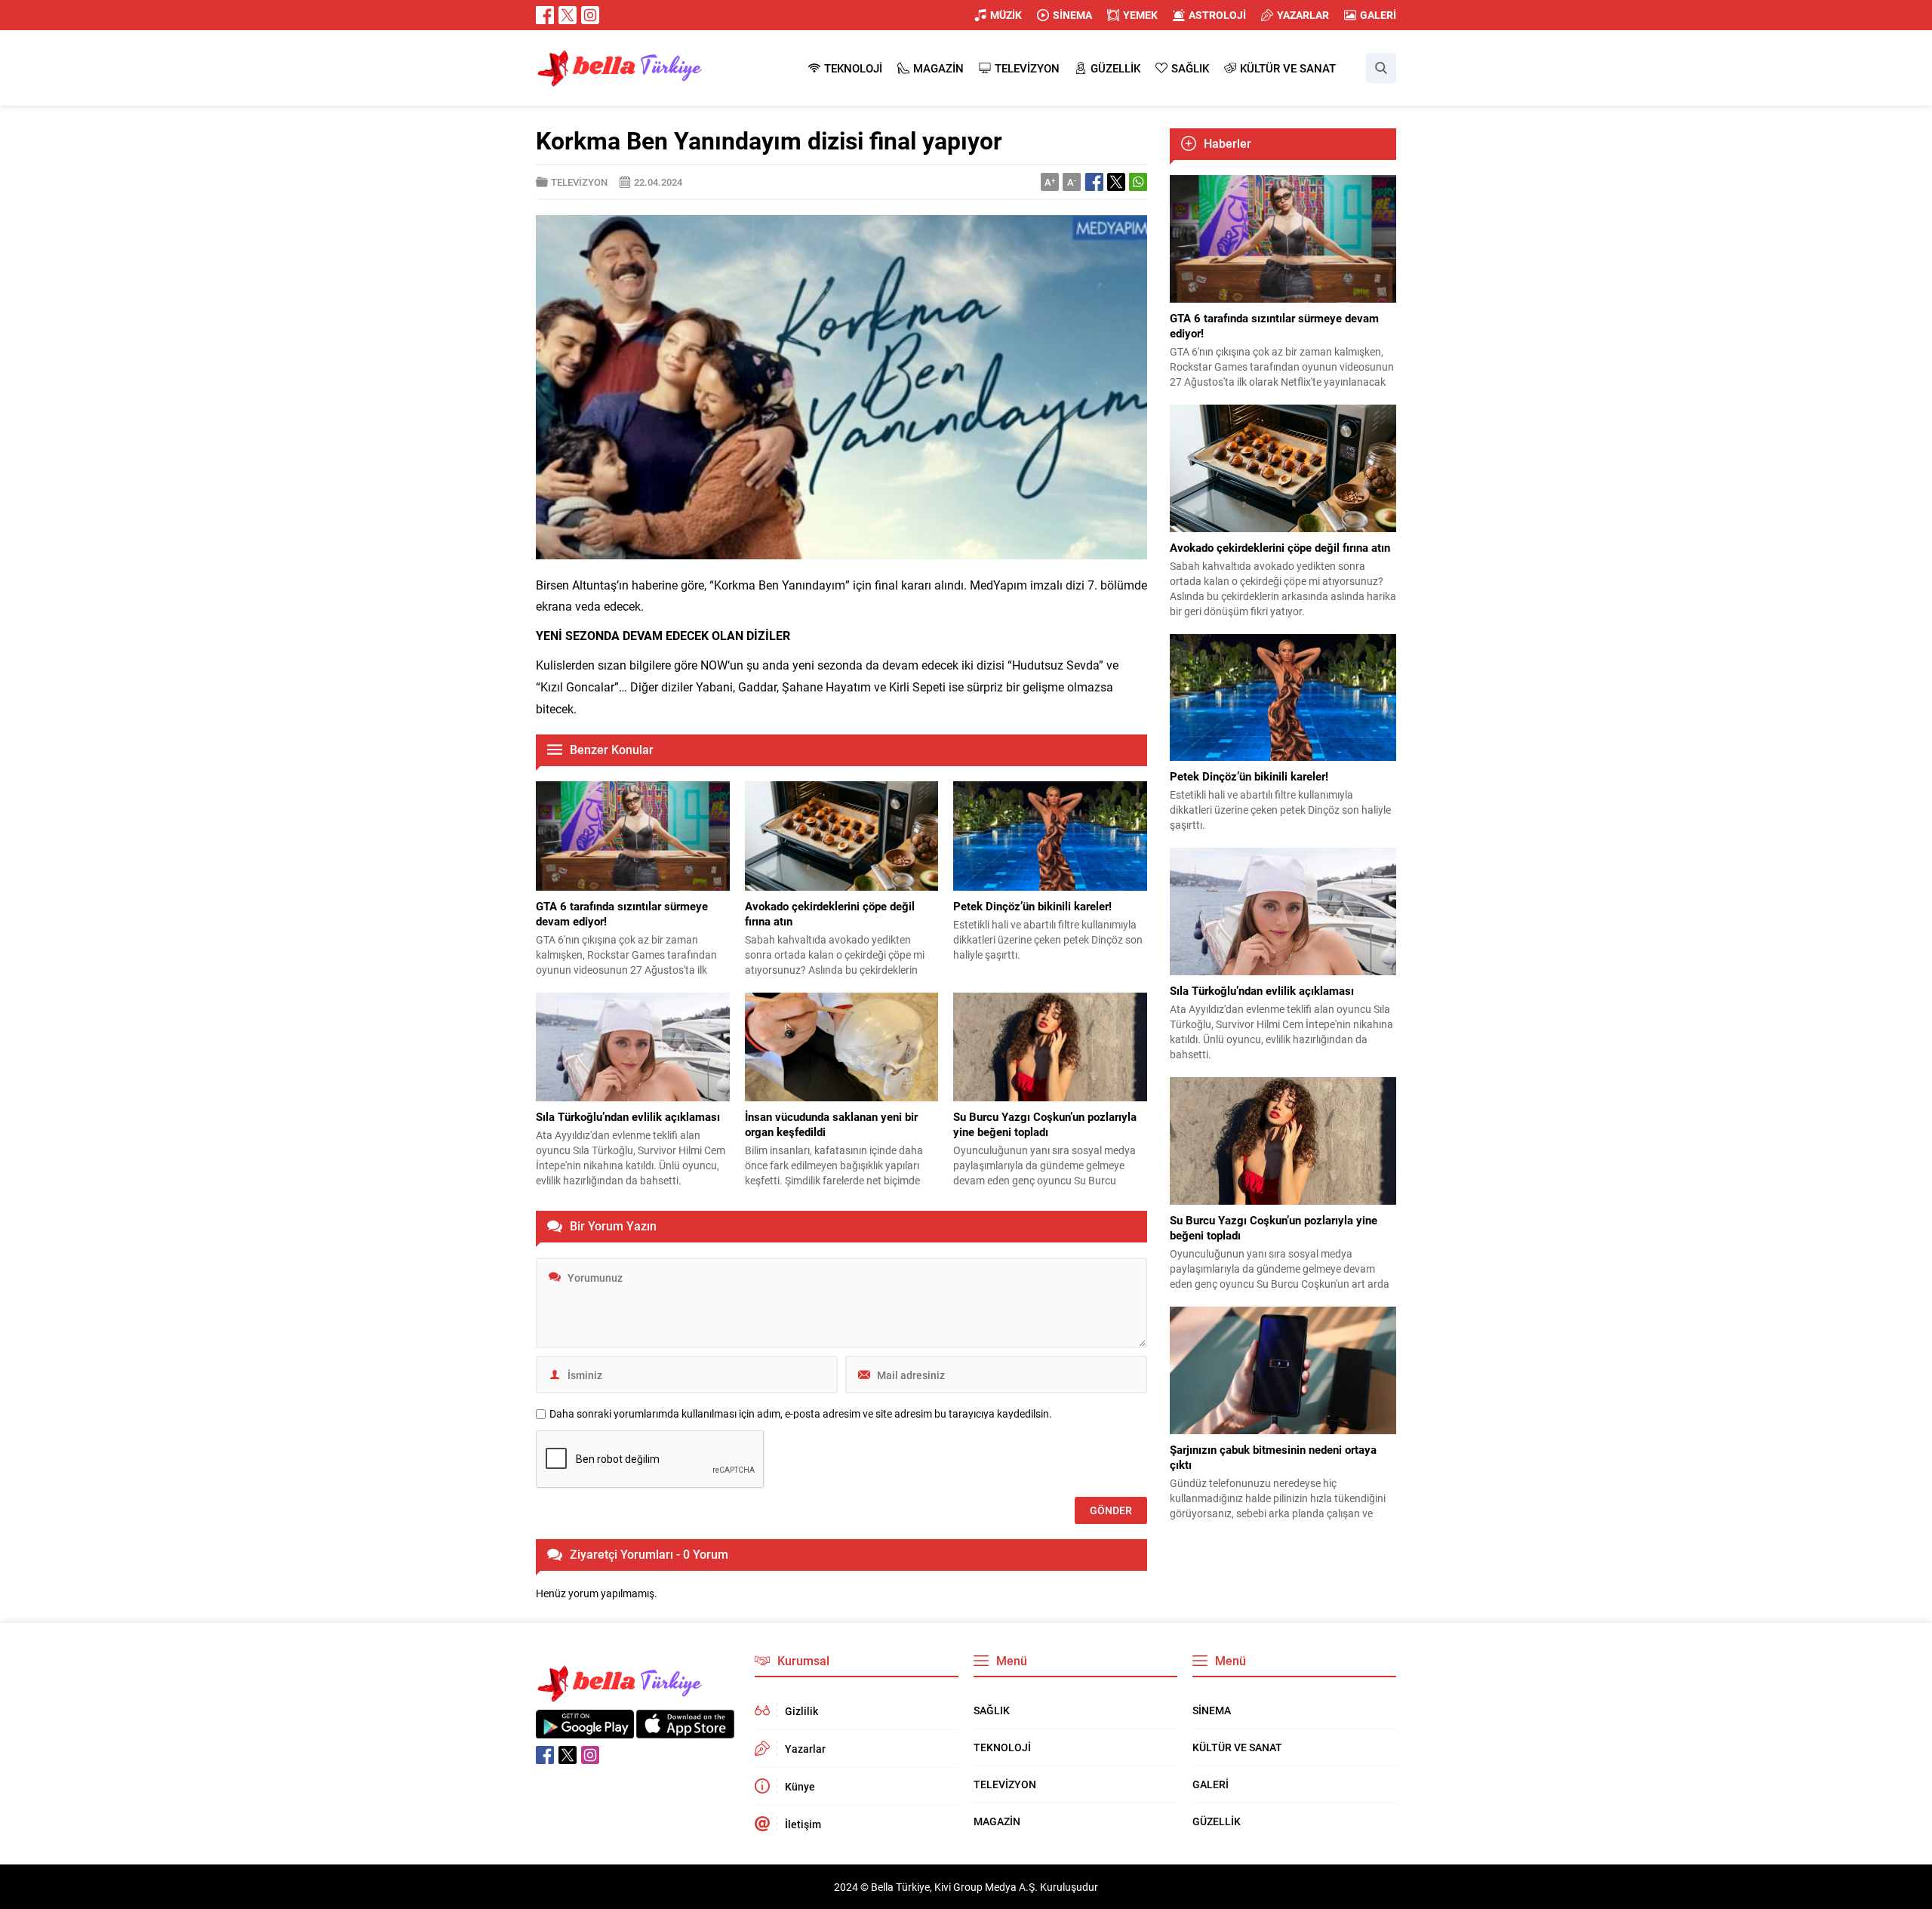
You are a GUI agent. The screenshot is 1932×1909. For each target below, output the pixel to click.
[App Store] (685, 1730)
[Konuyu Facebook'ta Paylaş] (1094, 182)
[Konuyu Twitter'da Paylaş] (1116, 182)
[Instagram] (590, 15)
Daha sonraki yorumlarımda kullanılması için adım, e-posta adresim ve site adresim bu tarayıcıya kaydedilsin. (801, 1414)
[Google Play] (585, 1730)
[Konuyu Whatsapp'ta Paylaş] (1138, 182)
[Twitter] (568, 15)
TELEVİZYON (579, 182)
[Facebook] (545, 15)
